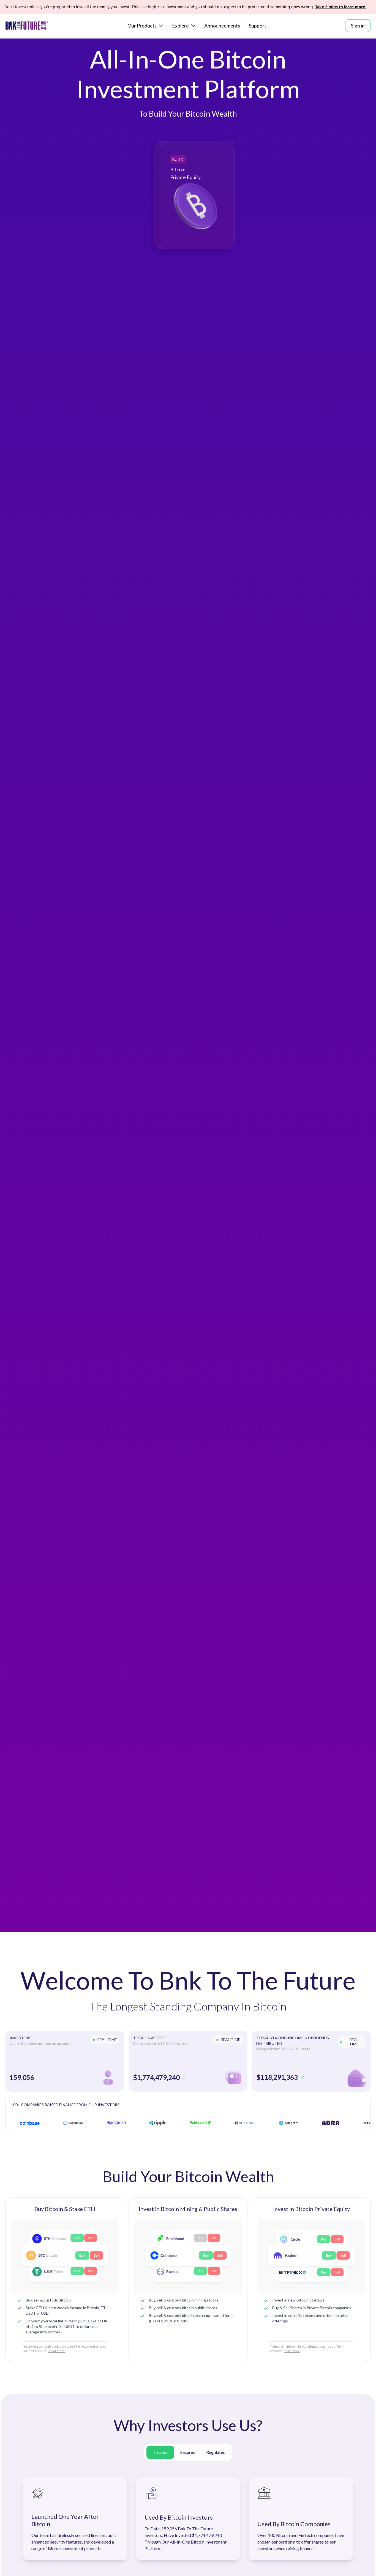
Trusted (160, 2452)
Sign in (358, 26)
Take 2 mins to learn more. (341, 7)
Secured (188, 2452)
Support (258, 26)
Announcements (222, 26)
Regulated (216, 2452)
